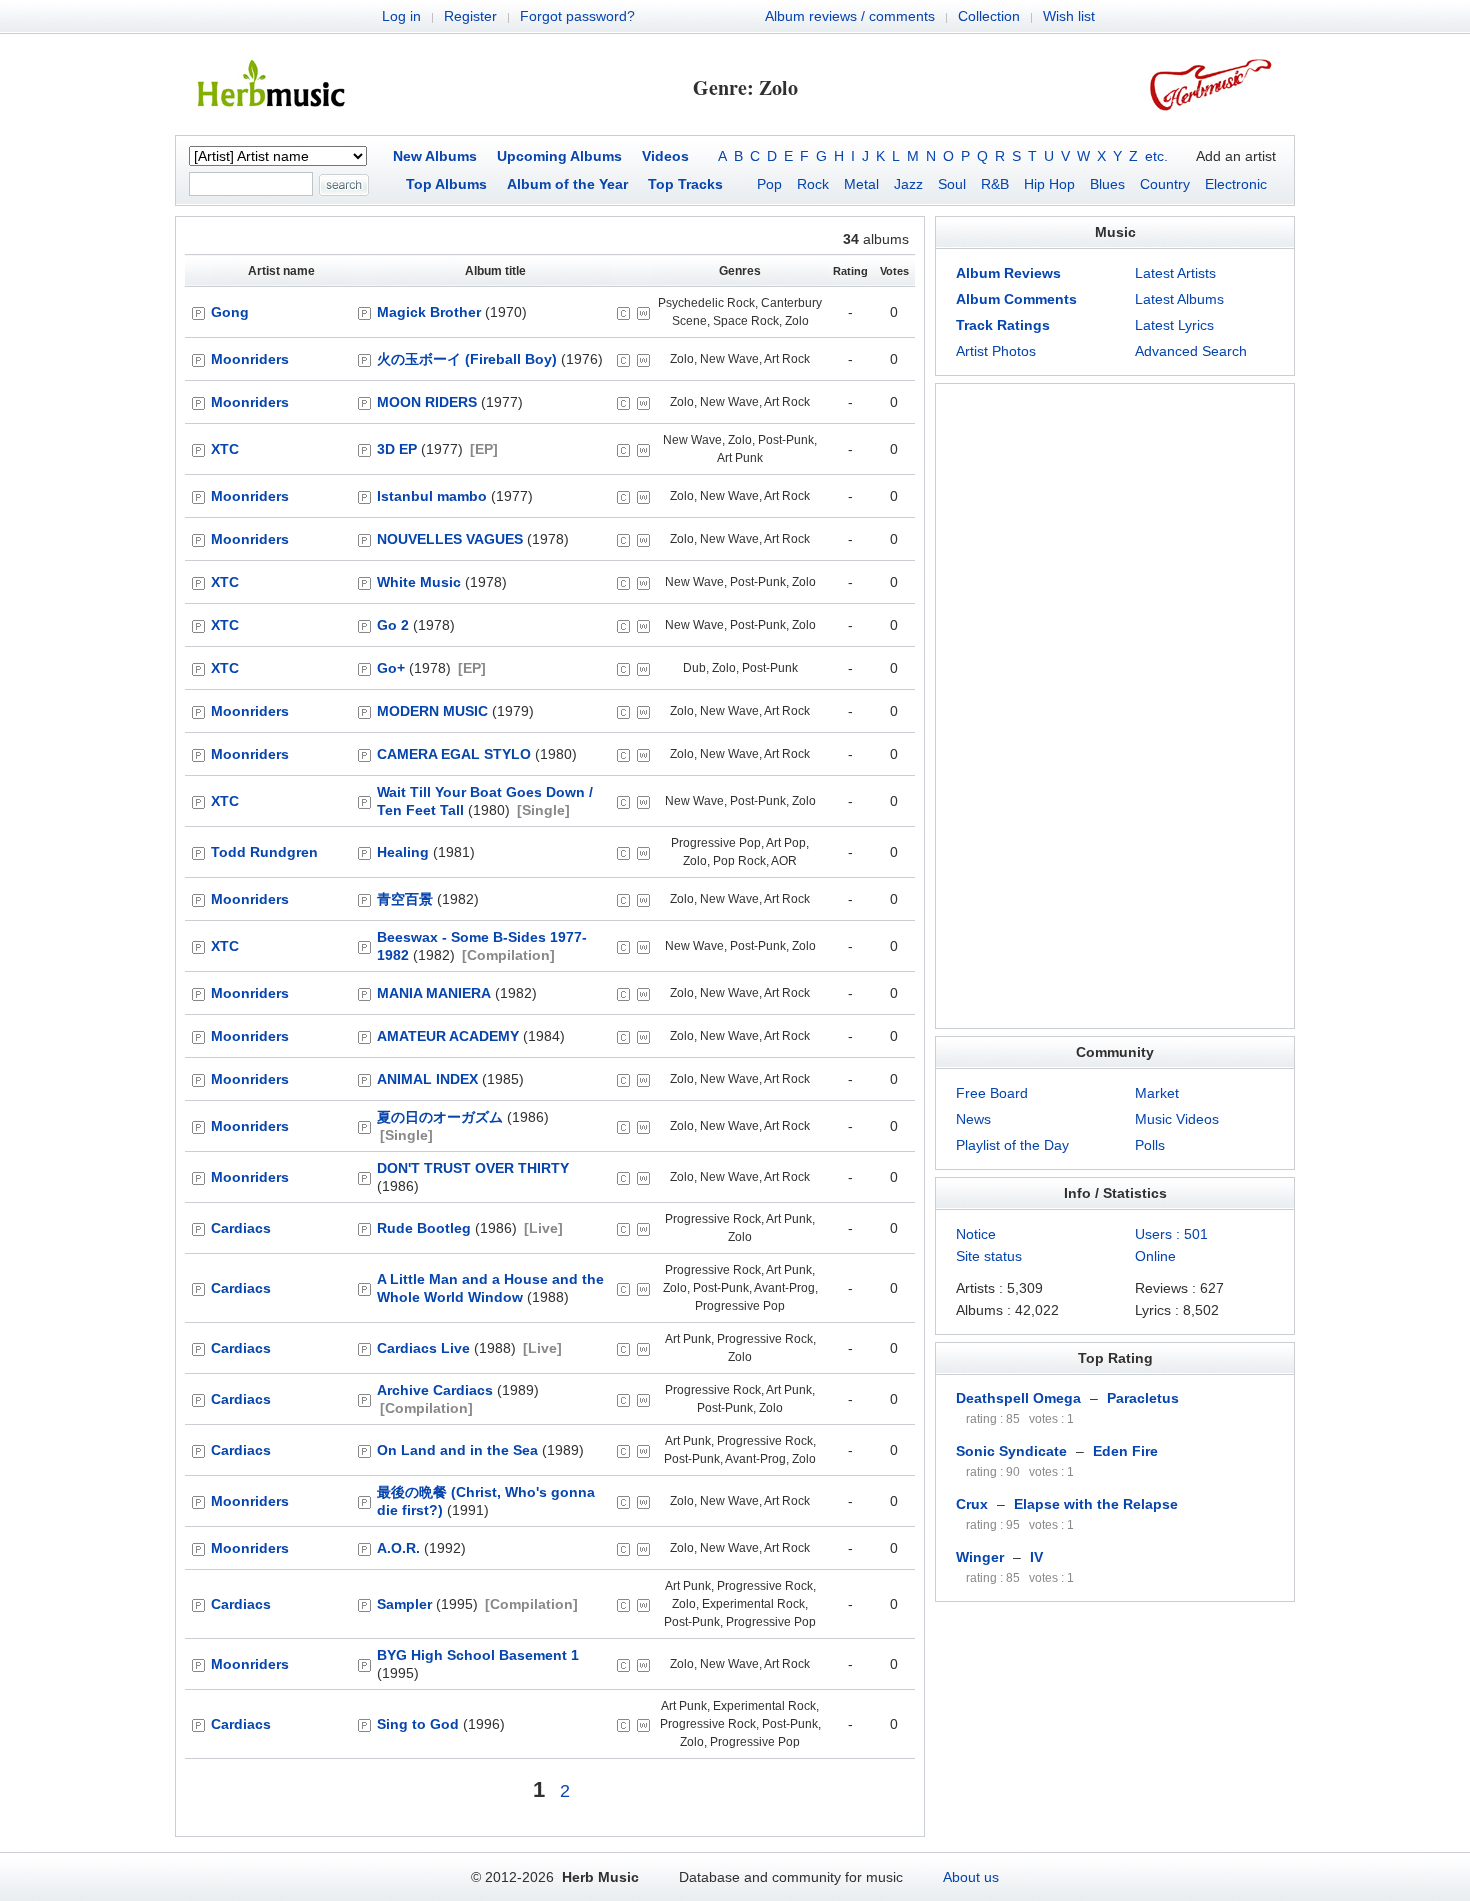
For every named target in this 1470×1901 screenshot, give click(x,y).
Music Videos (1177, 1119)
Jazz (908, 184)
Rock (813, 184)
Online (1155, 1256)
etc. (1156, 156)
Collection (989, 16)
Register (470, 16)
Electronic (1236, 184)
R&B (995, 184)
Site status (989, 1256)
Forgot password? (577, 16)
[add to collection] (623, 313)
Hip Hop (1049, 184)
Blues (1107, 184)
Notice (976, 1234)
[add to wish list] (643, 313)
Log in (401, 16)
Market (1157, 1093)
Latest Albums (1179, 299)
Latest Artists (1175, 273)
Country (1165, 184)
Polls (1150, 1145)
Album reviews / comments (850, 16)
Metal (861, 184)
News (973, 1119)
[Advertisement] (1115, 706)
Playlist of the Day (1012, 1145)
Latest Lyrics (1174, 325)
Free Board (992, 1093)
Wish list (1069, 16)
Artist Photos (996, 351)
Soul (952, 184)
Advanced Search (1191, 351)
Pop (769, 184)
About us (971, 1877)
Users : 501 (1171, 1234)
